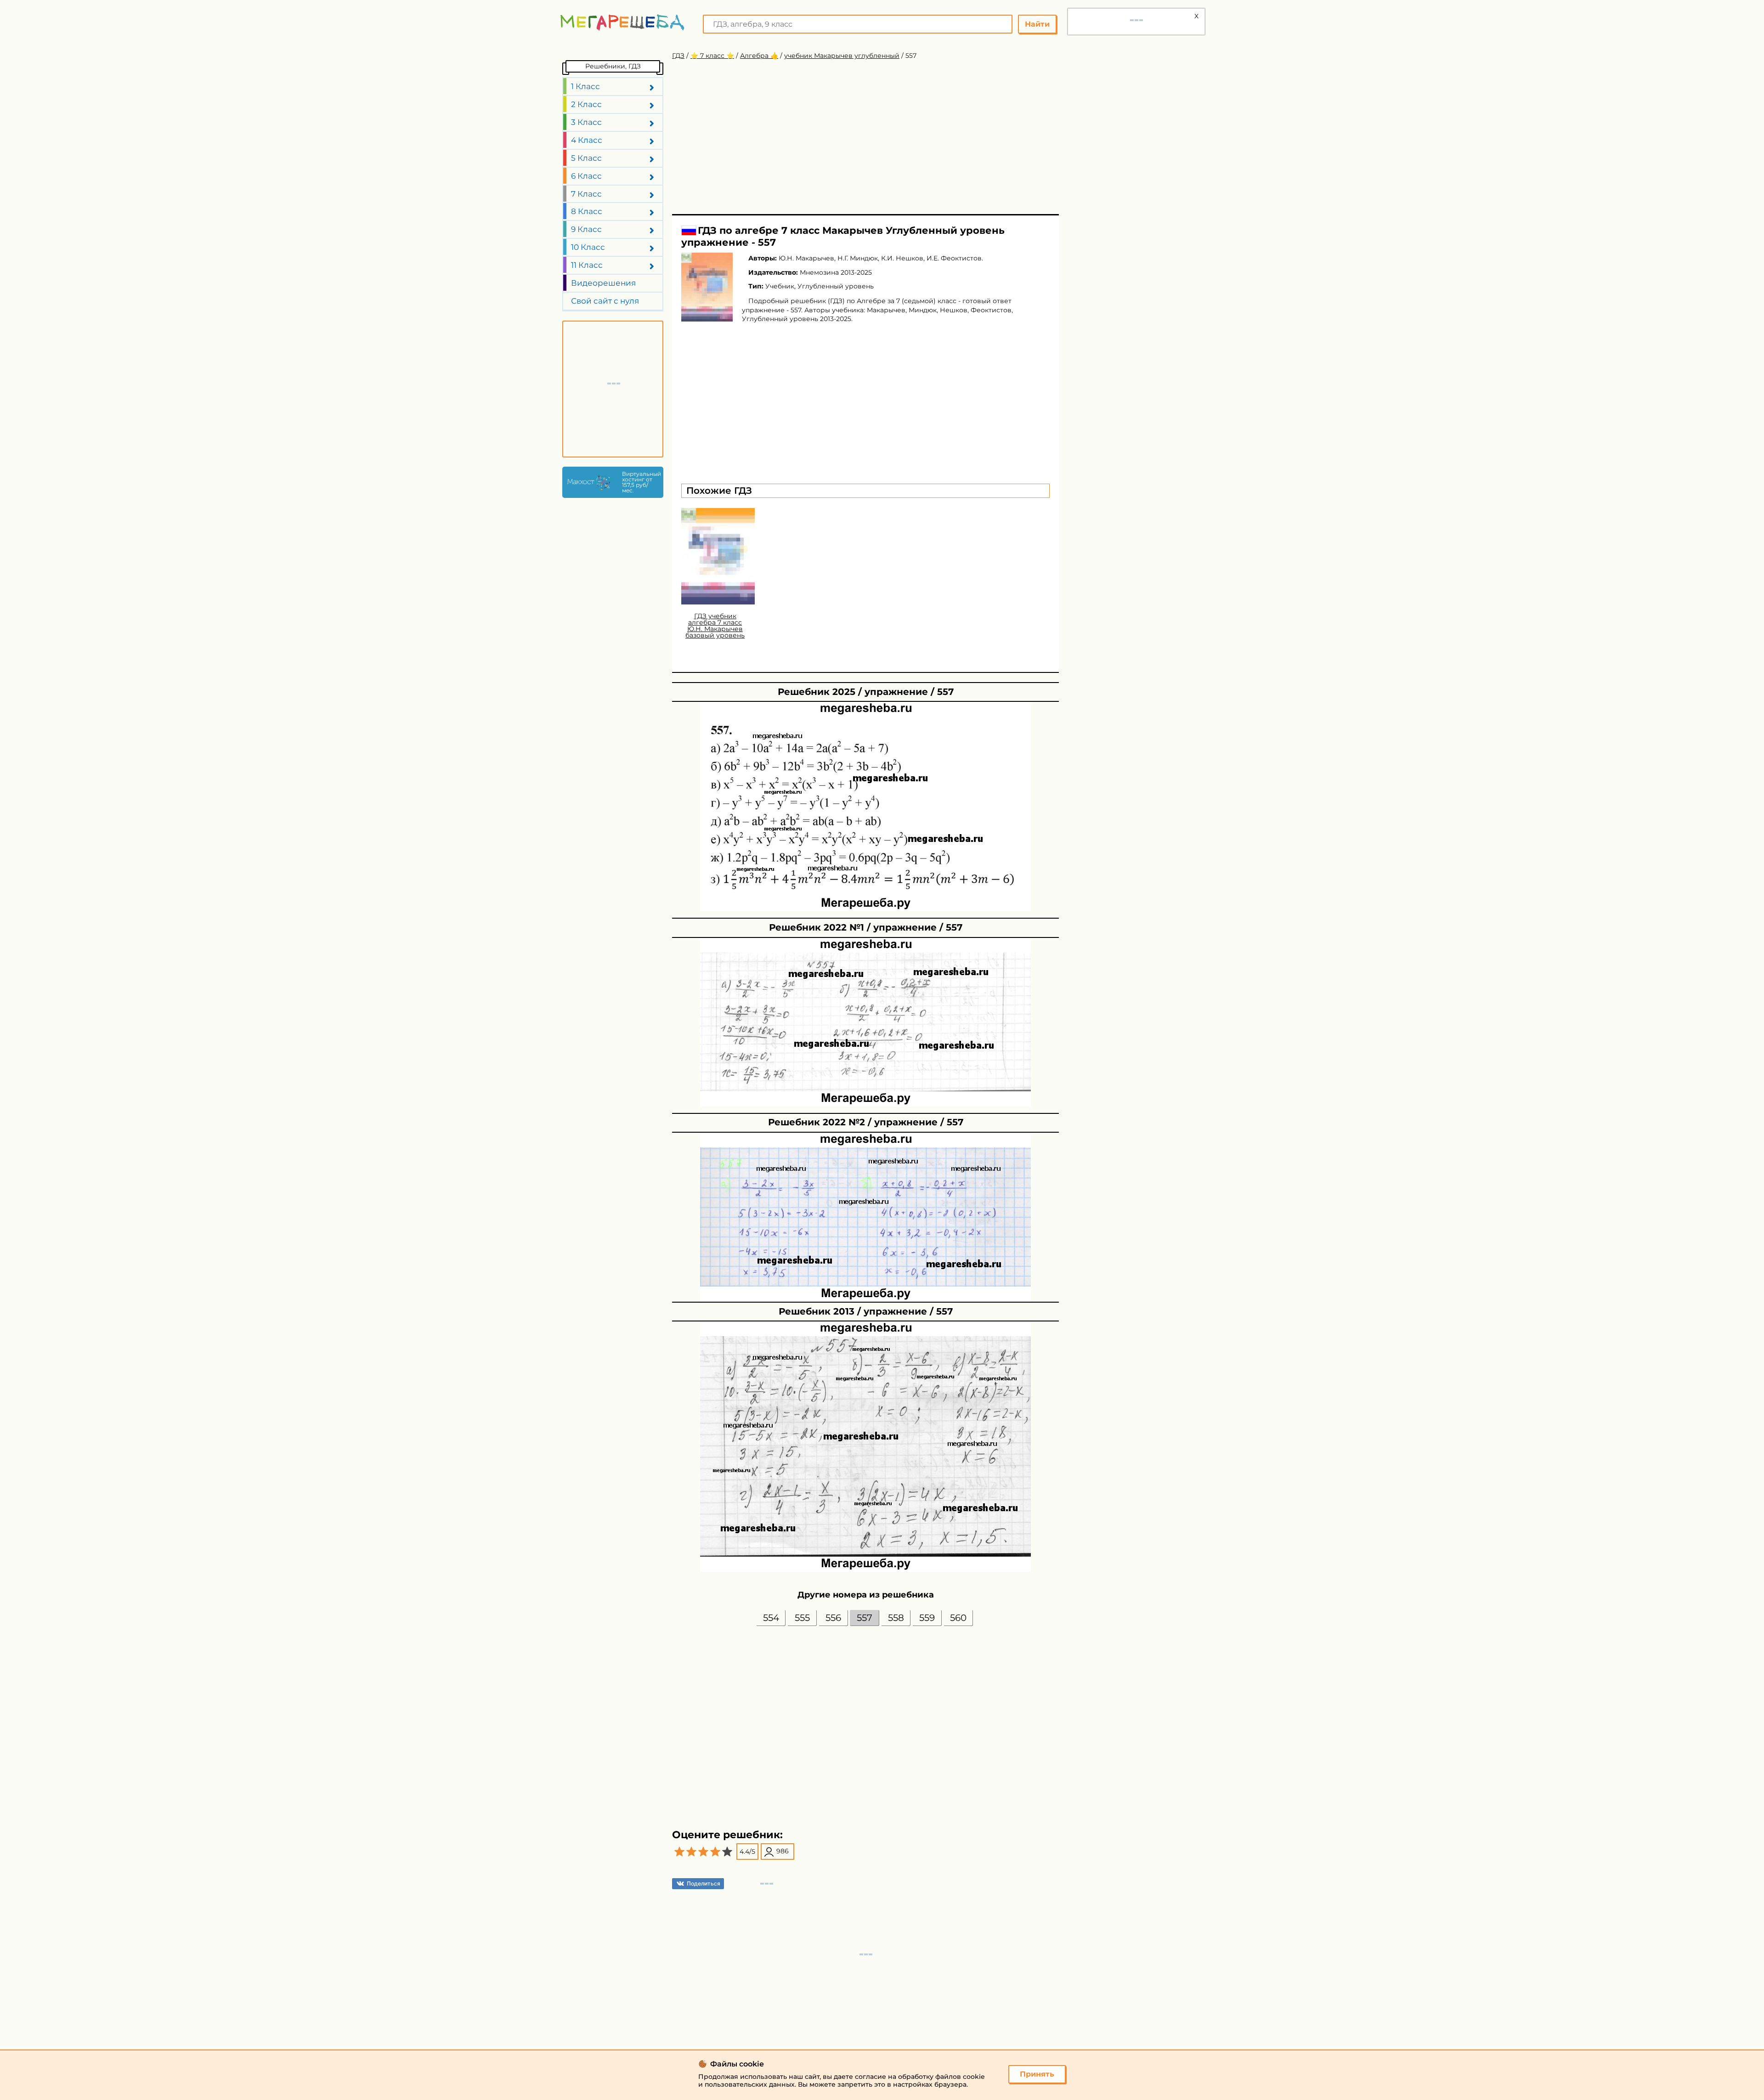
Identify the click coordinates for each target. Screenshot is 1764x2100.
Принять (1037, 2074)
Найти (1037, 24)
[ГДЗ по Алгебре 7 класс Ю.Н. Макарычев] (707, 287)
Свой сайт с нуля (605, 301)
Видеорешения (603, 283)
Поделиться (704, 1883)
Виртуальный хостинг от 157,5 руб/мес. (640, 482)
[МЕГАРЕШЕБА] (622, 22)
